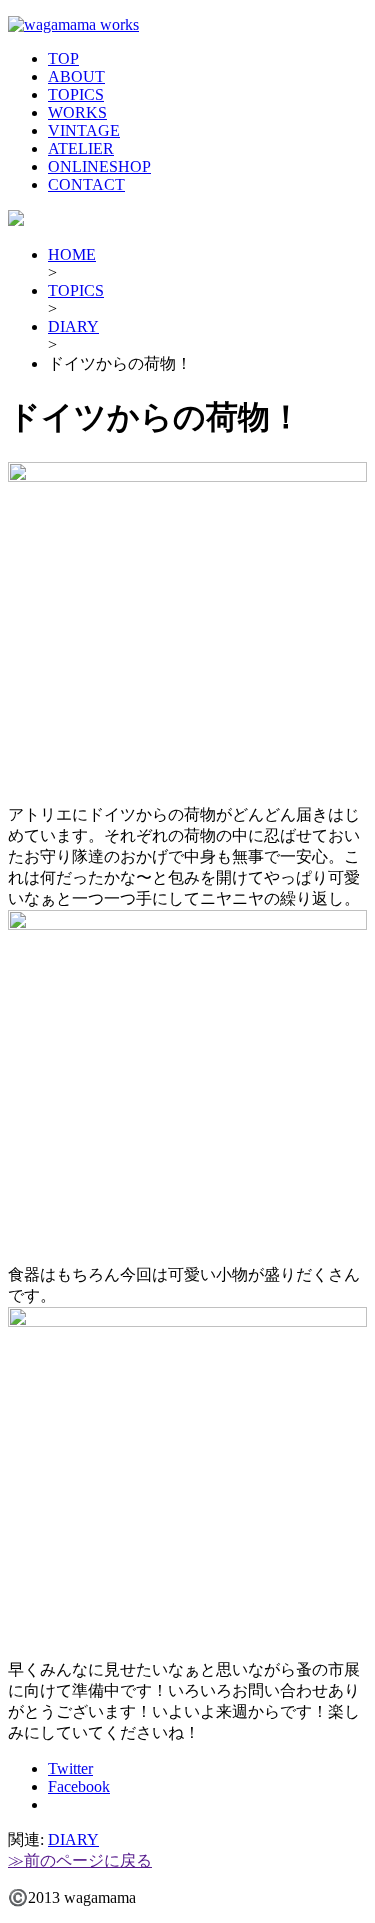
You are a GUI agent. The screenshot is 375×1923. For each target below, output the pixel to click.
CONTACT (86, 184)
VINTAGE (84, 130)
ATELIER (81, 148)
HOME (72, 254)
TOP (63, 58)
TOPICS (76, 94)
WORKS (77, 112)
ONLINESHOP (99, 166)
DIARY (73, 326)
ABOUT (76, 76)
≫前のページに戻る (80, 1860)
